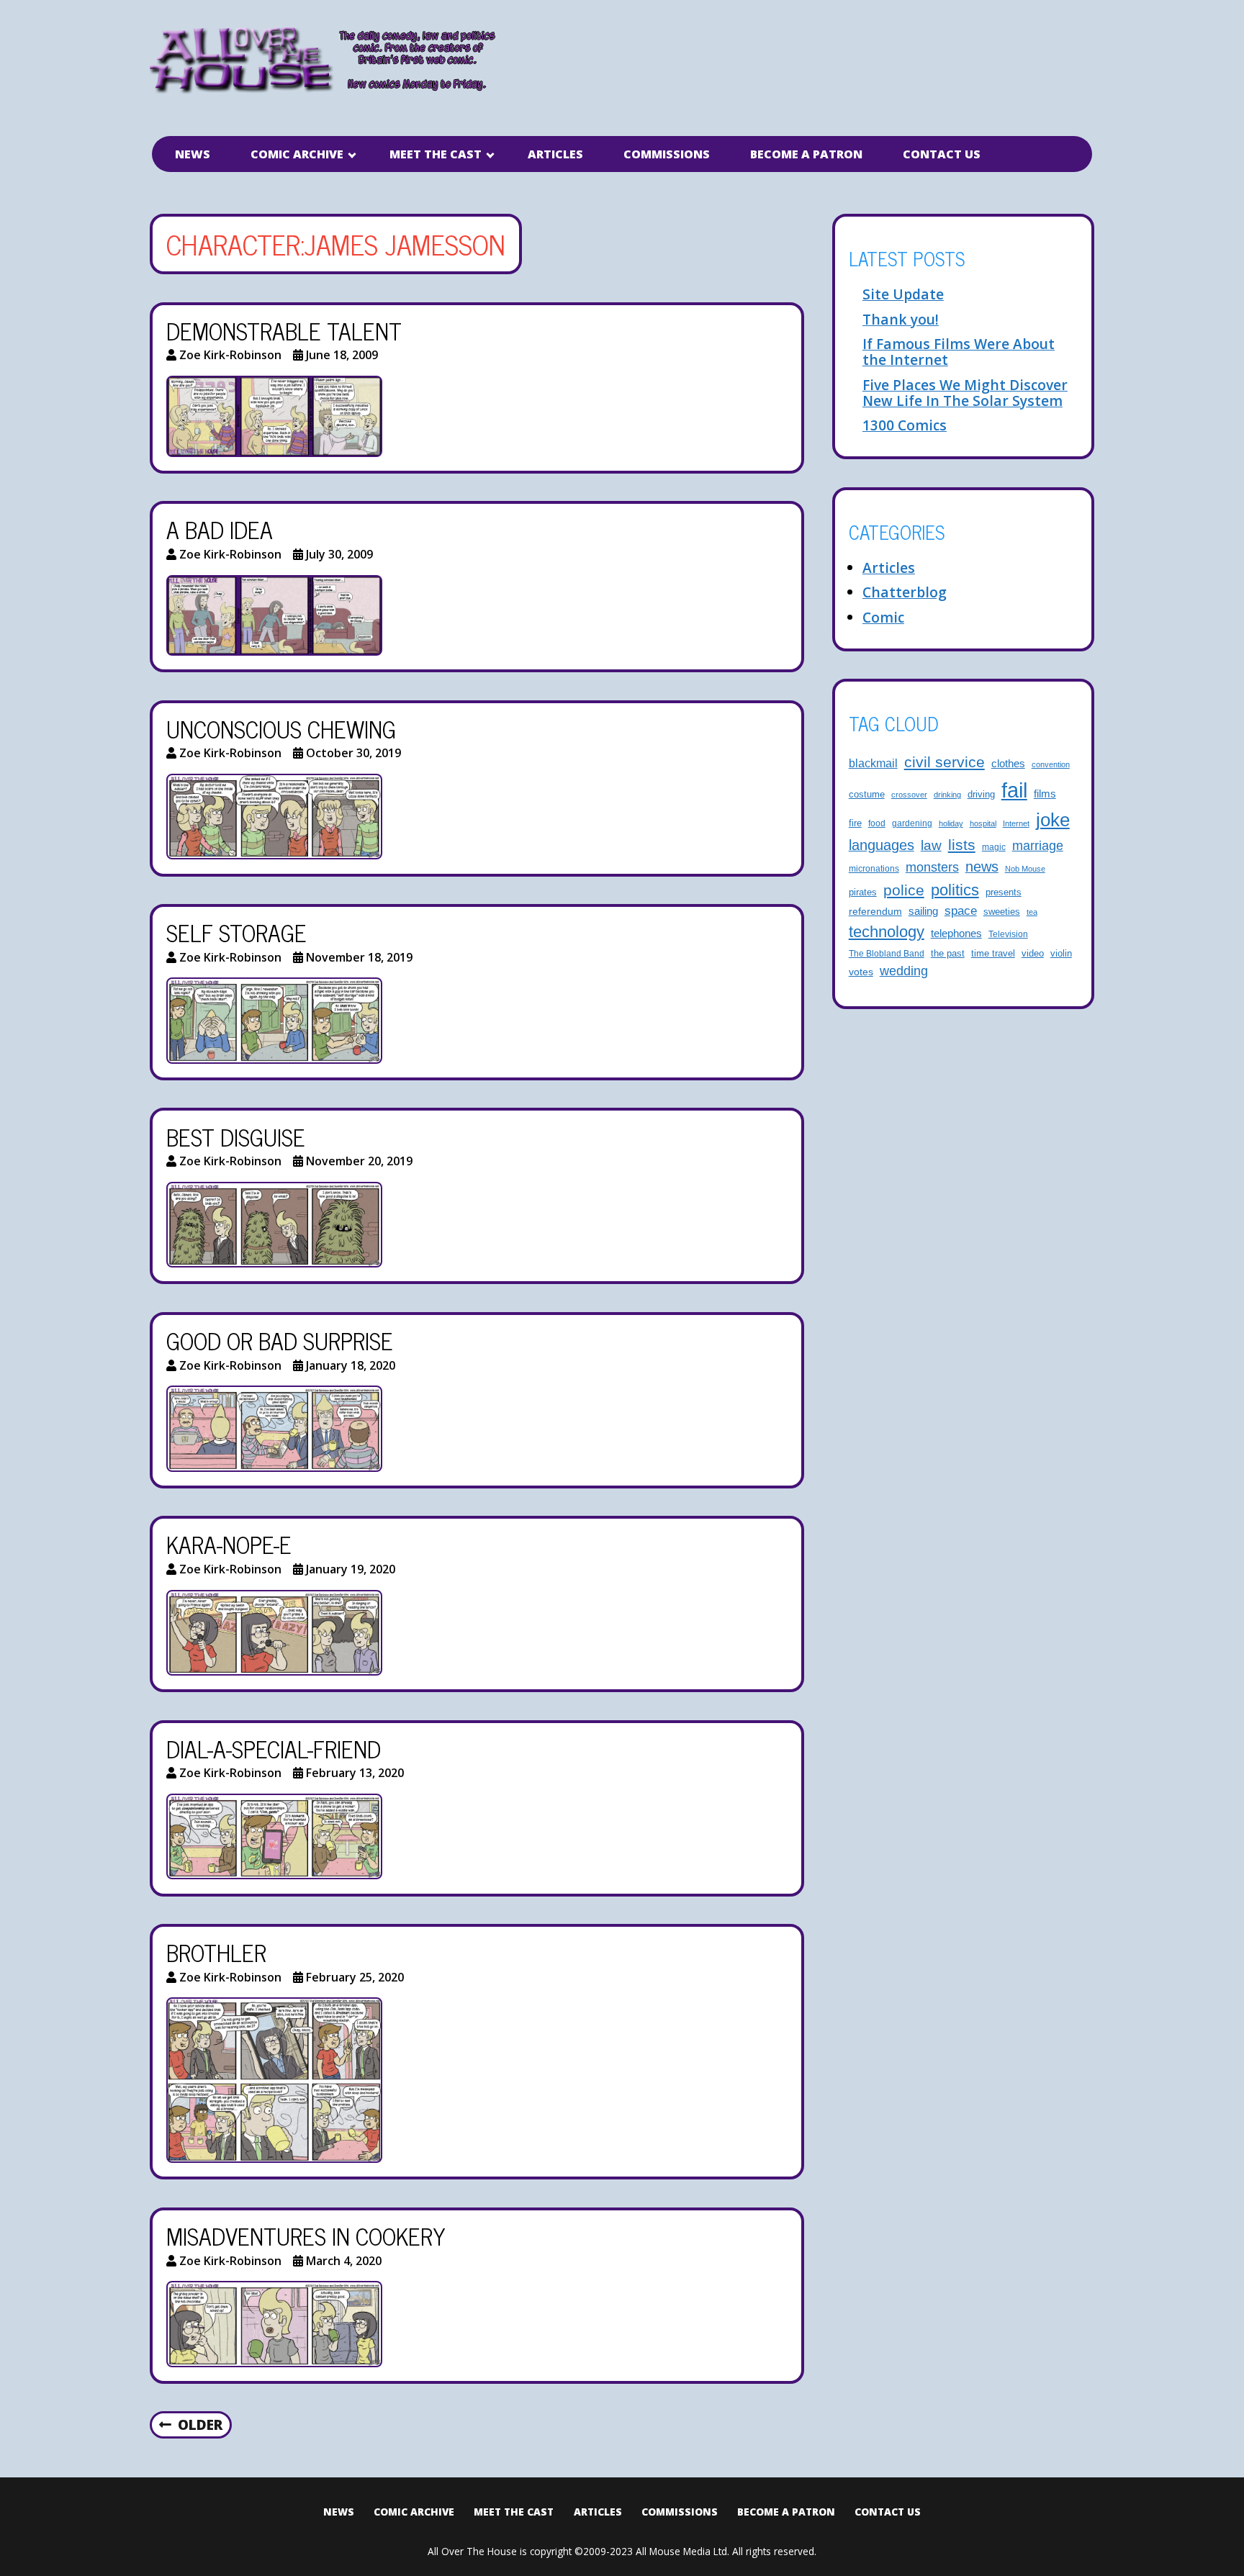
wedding (904, 971)
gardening (912, 823)
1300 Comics (905, 425)
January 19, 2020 (351, 1569)
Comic (883, 617)
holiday (951, 823)
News (193, 154)
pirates (863, 892)
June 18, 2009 (342, 355)
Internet (1016, 823)
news (982, 867)
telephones (956, 934)
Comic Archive (297, 154)
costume (867, 795)
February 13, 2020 (355, 1773)
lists (962, 845)
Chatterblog (905, 592)
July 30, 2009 (339, 554)
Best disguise (236, 1136)
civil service (945, 762)
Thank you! (901, 319)
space (961, 911)
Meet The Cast (436, 154)
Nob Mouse (1025, 869)
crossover (909, 795)
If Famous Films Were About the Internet (959, 352)
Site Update (903, 294)
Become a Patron (806, 154)
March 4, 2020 (344, 2261)
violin (1061, 954)
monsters (932, 867)
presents (1004, 892)
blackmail (873, 763)
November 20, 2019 (359, 1161)
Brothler (216, 1952)
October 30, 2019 (353, 753)
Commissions (667, 154)
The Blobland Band (887, 953)
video (1033, 953)
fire (855, 823)
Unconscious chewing (281, 728)
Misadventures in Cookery (306, 2236)
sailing (923, 911)
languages (882, 845)
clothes (1008, 764)
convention (1051, 764)
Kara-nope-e (229, 1544)
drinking (947, 795)
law (931, 845)
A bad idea (220, 529)
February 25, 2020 (355, 1977)
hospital (983, 823)
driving (981, 795)
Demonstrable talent (284, 330)
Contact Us (942, 154)
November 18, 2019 (359, 957)
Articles (555, 154)
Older (200, 2424)
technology (887, 932)
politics (955, 890)
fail (1014, 790)
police (904, 890)
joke (1053, 820)
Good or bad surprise (280, 1340)
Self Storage (236, 932)
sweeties (1002, 912)
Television (1008, 934)
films (1045, 794)
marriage (1038, 845)
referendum (875, 911)
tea (1032, 912)
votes (861, 972)
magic (994, 847)
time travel (993, 954)
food (877, 823)
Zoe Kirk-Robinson (230, 355)
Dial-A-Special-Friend (274, 1748)
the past (948, 954)
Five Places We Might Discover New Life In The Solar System (965, 393)
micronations (874, 868)
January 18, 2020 (351, 1365)
